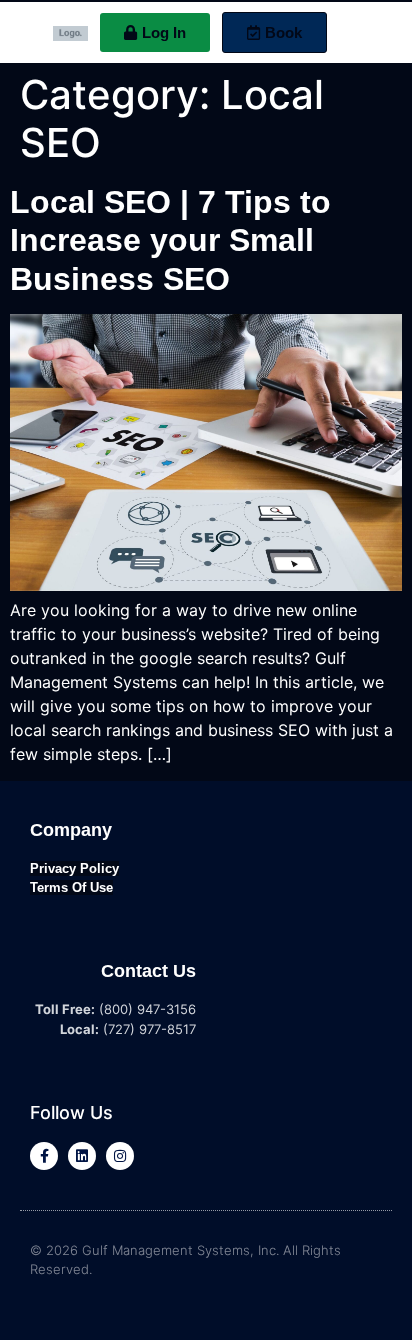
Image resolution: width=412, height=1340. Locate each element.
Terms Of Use (71, 887)
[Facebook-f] (44, 1156)
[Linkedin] (82, 1156)
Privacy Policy (74, 868)
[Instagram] (120, 1156)
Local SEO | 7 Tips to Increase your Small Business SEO (170, 240)
